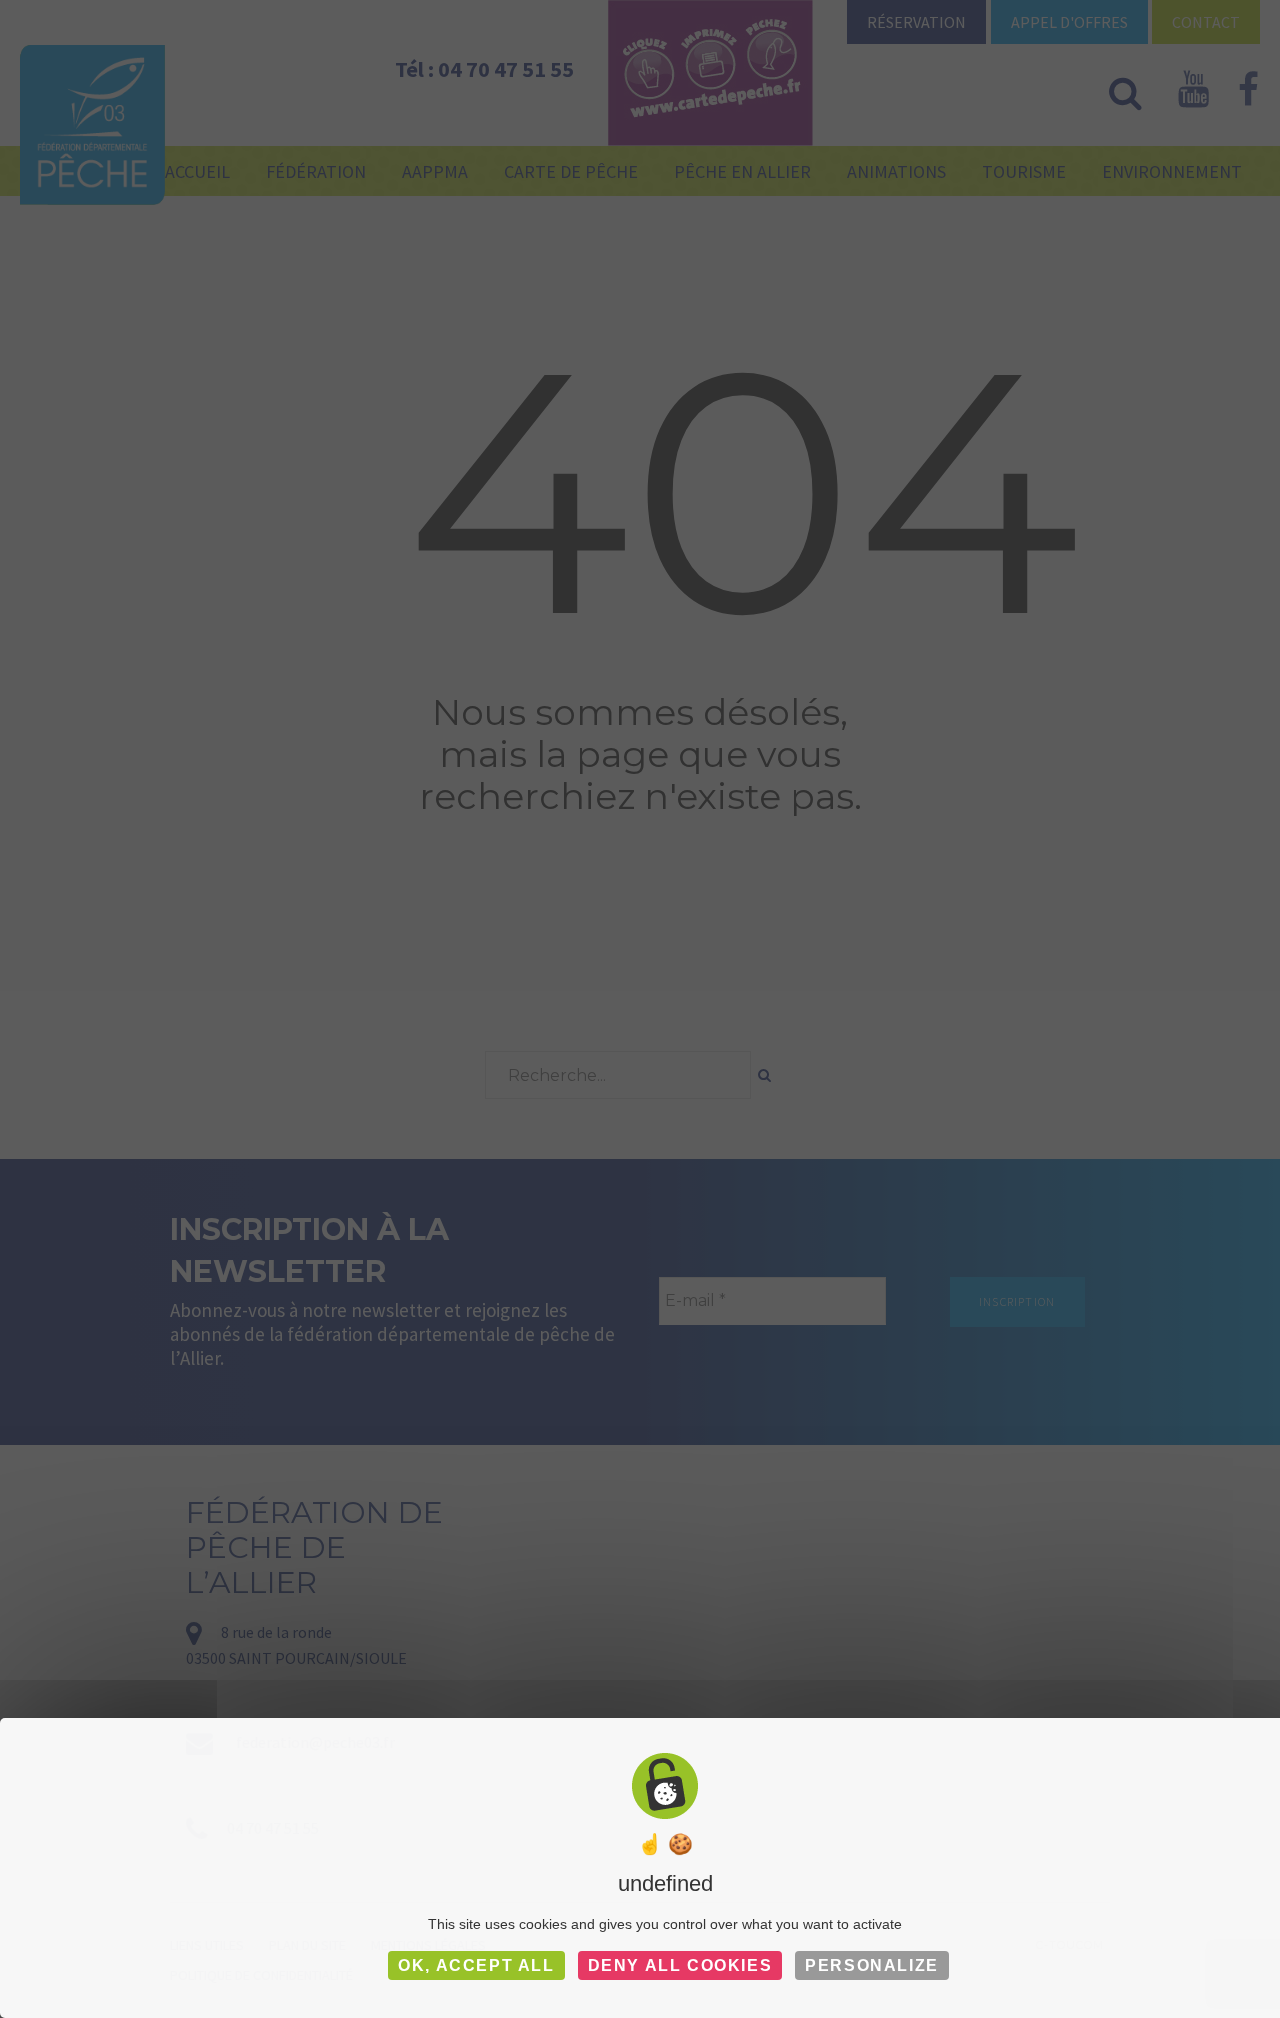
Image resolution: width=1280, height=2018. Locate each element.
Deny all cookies (680, 1965)
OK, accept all (476, 1965)
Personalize (872, 1965)
